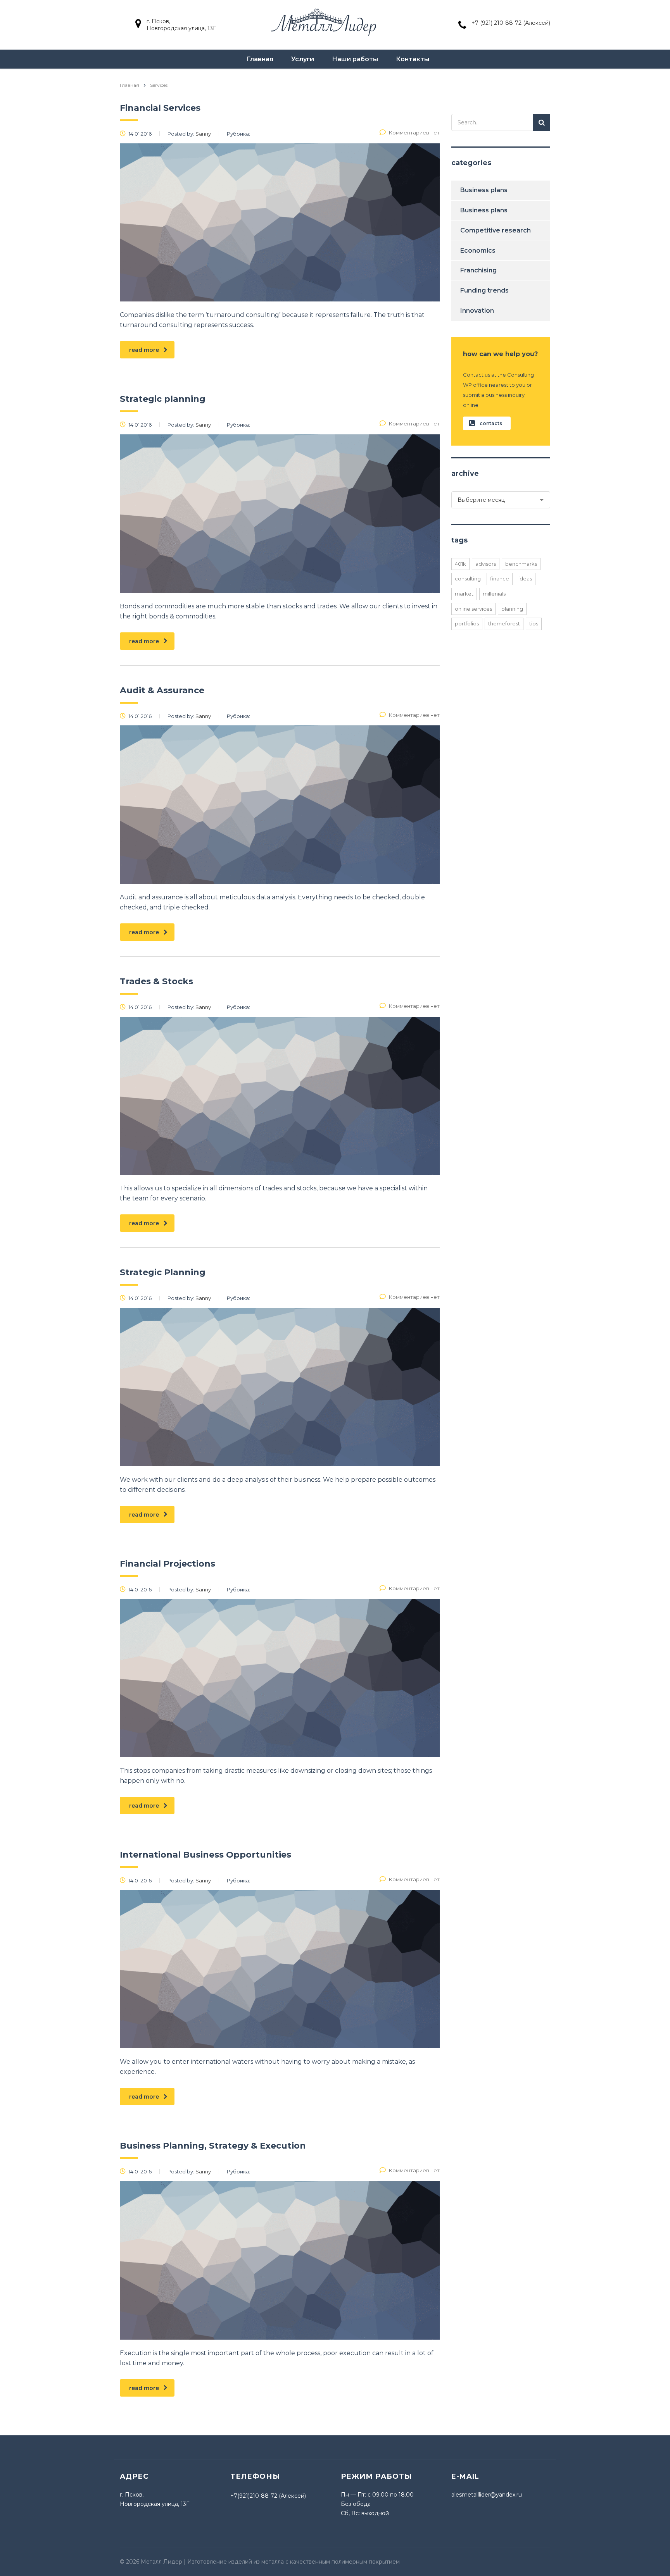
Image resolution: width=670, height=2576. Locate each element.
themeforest (504, 623)
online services (473, 609)
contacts (491, 423)
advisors (486, 564)
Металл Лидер (161, 2562)
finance (500, 579)
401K (460, 564)
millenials (494, 594)
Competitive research (496, 230)
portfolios (467, 623)
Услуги (303, 59)
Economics (478, 251)
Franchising (478, 270)
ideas (525, 579)
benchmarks (521, 564)
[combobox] (501, 500)
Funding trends (484, 290)
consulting (468, 579)
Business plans (484, 190)
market (464, 594)
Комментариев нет (414, 133)
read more (144, 350)
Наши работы (355, 59)
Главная (260, 59)
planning (512, 609)
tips (534, 623)
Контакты (413, 59)
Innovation (477, 311)
